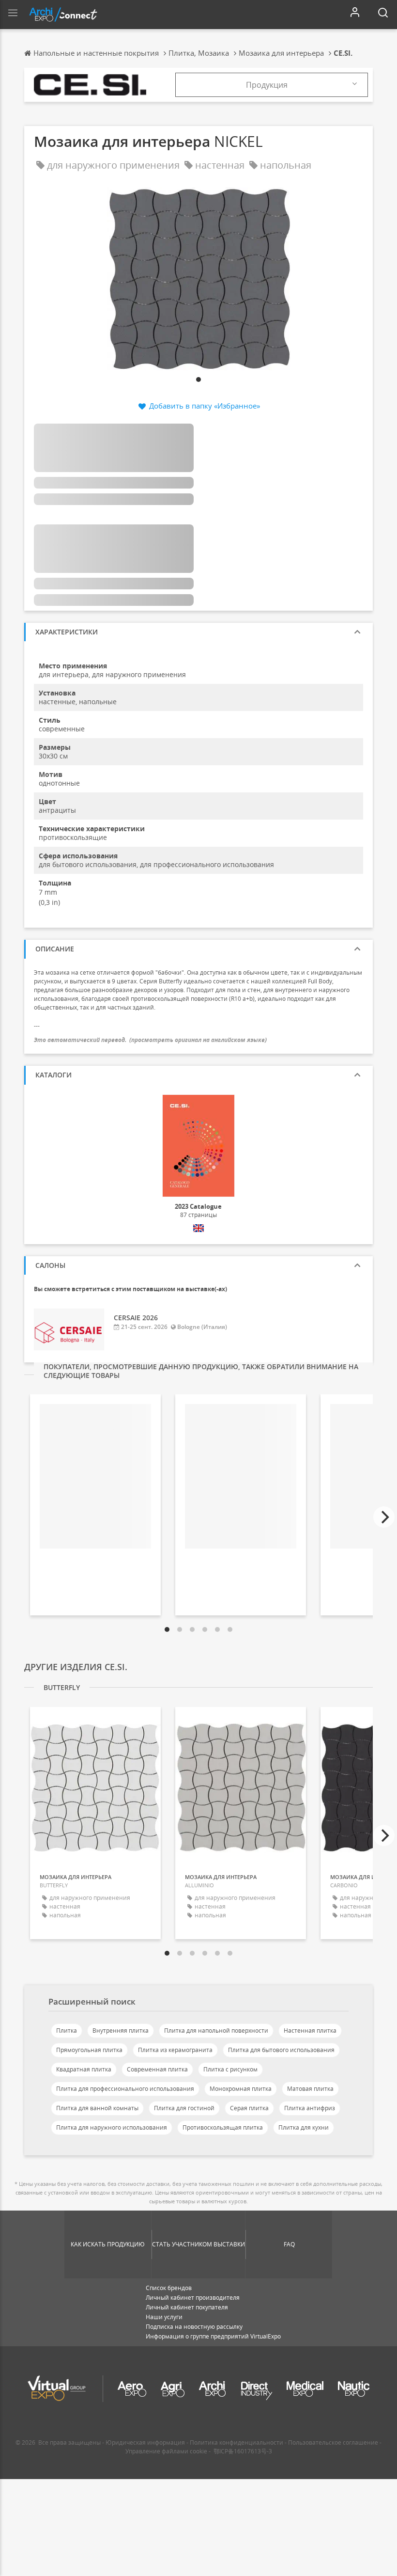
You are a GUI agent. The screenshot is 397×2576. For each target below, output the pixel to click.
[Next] (384, 1517)
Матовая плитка (310, 2089)
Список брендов (169, 2288)
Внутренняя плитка (121, 2031)
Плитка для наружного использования (112, 2127)
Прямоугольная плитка (89, 2050)
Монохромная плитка (241, 2089)
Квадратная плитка (84, 2069)
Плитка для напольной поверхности (216, 2031)
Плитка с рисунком (230, 2069)
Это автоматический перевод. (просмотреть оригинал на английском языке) (150, 1040)
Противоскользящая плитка (223, 2127)
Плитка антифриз (310, 2108)
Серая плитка (249, 2108)
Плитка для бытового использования (281, 2050)
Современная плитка (157, 2069)
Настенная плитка (310, 2031)
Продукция (267, 85)
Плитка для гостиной (184, 2108)
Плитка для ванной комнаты (97, 2108)
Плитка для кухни (304, 2127)
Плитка (67, 2031)
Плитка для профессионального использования (125, 2089)
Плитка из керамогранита (175, 2050)
